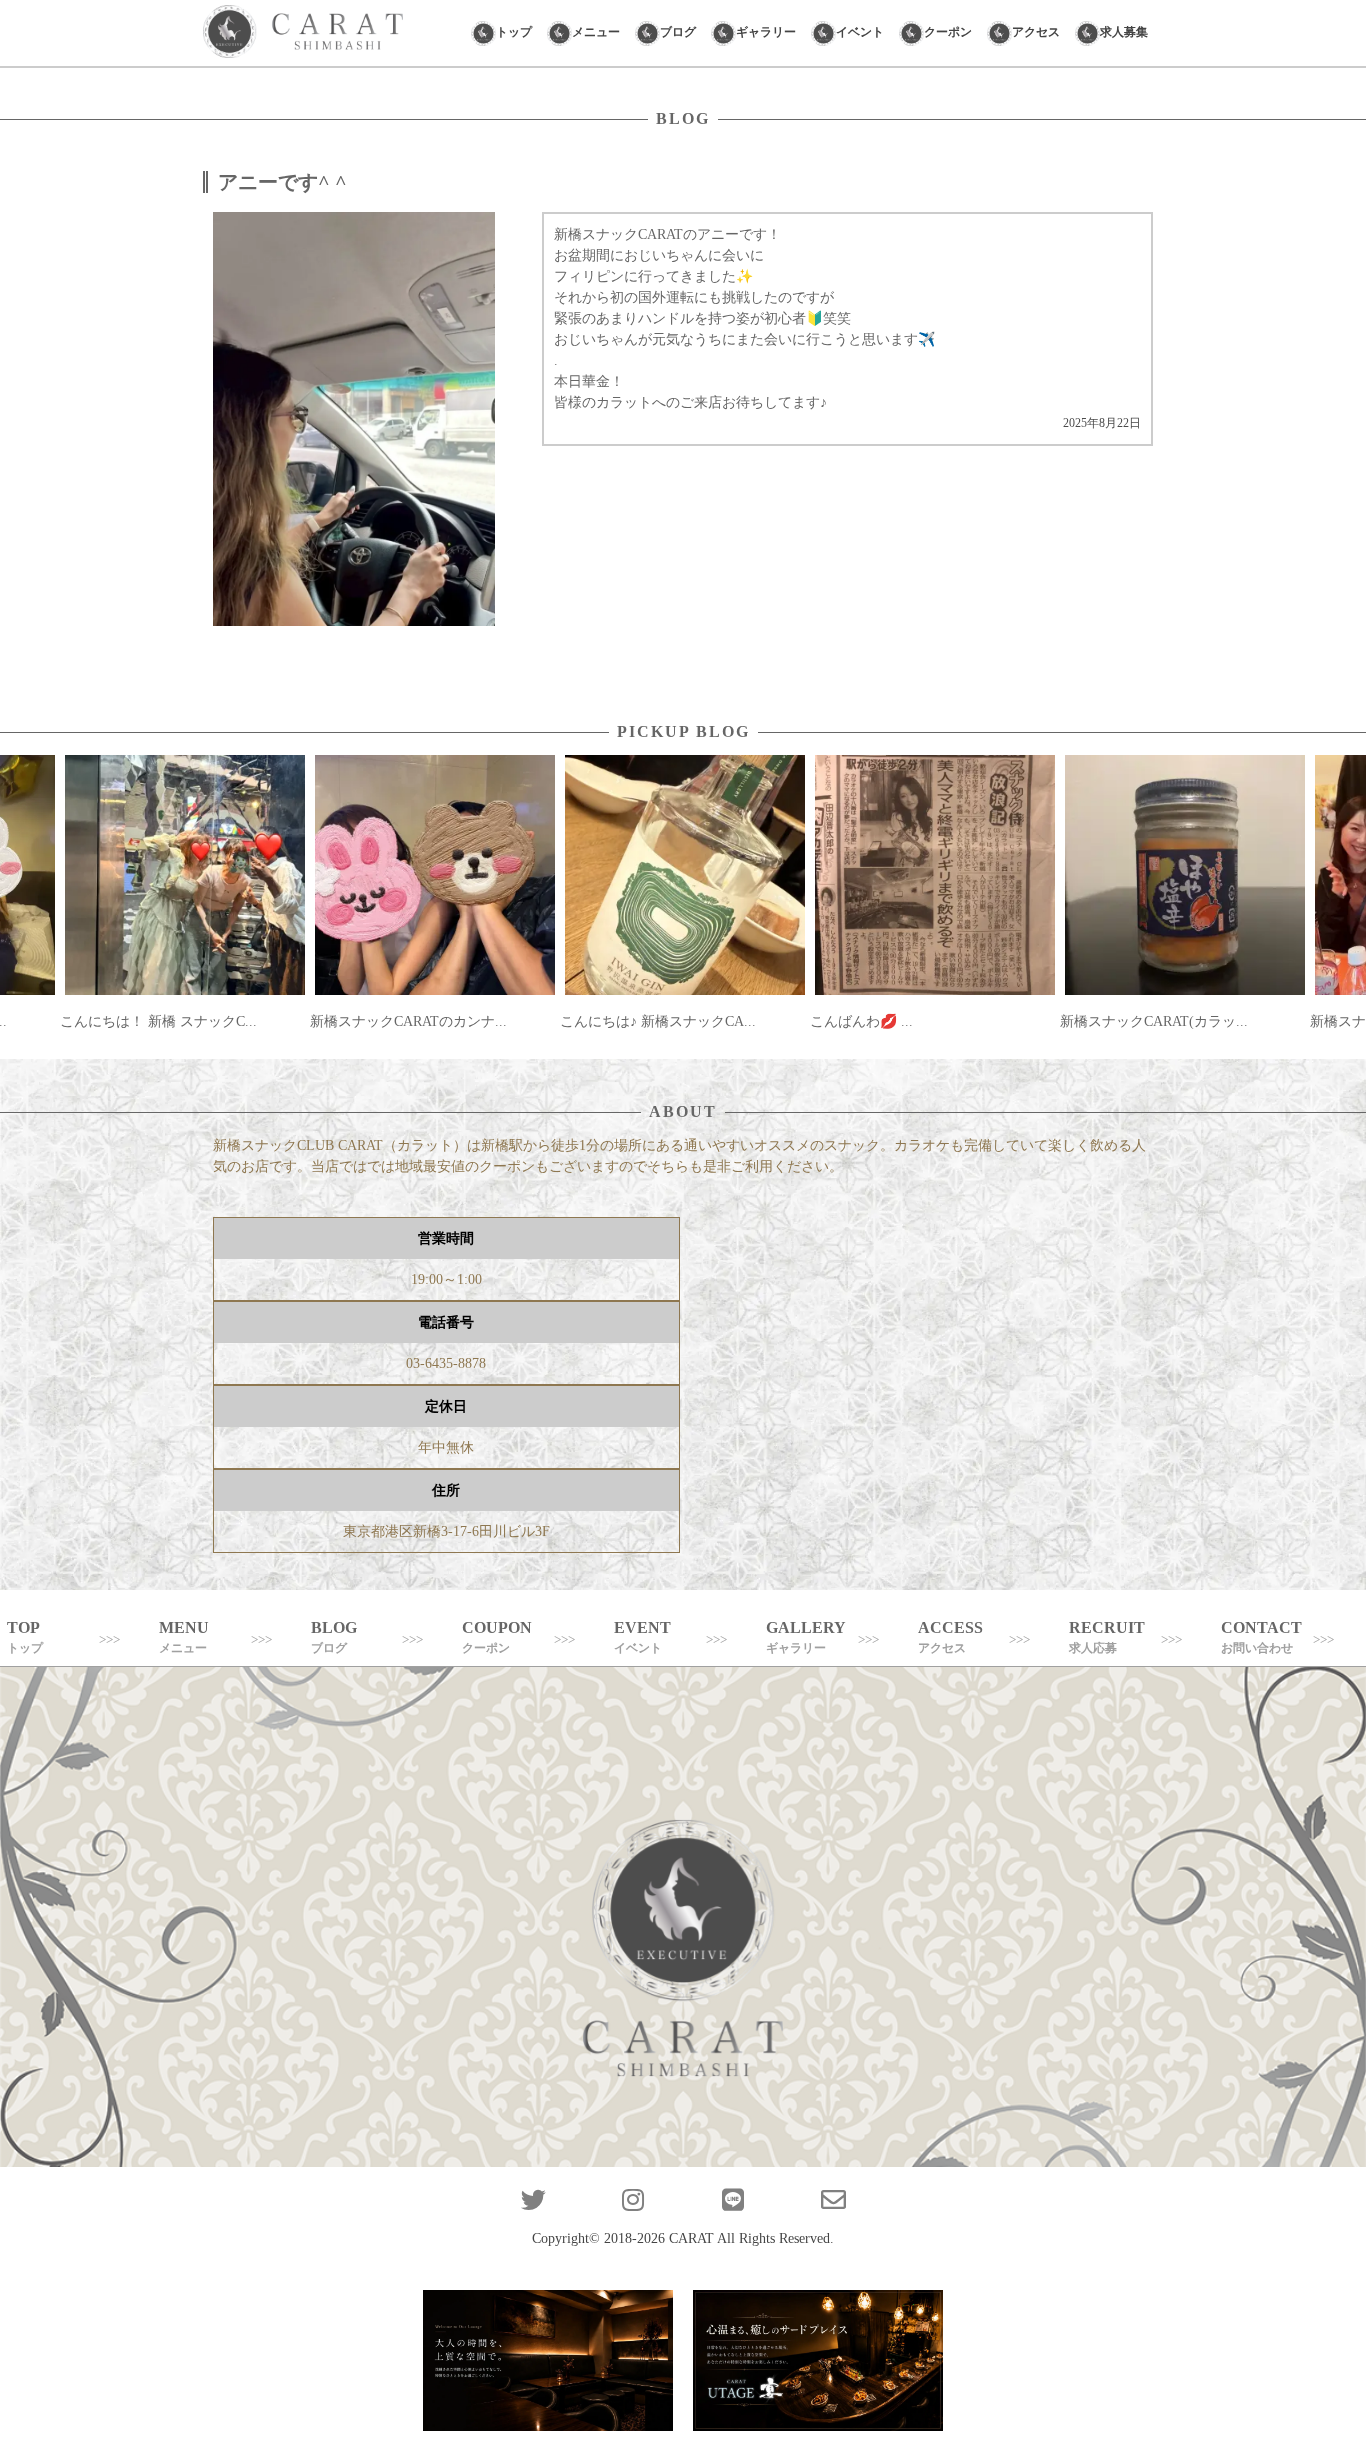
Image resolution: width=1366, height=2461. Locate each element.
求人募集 (1124, 32)
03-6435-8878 (446, 1363)
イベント (860, 32)
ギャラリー (766, 32)
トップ (514, 32)
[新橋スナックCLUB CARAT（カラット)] (303, 33)
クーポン (948, 32)
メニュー (596, 32)
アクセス (1036, 32)
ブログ (678, 32)
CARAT (691, 2238)
